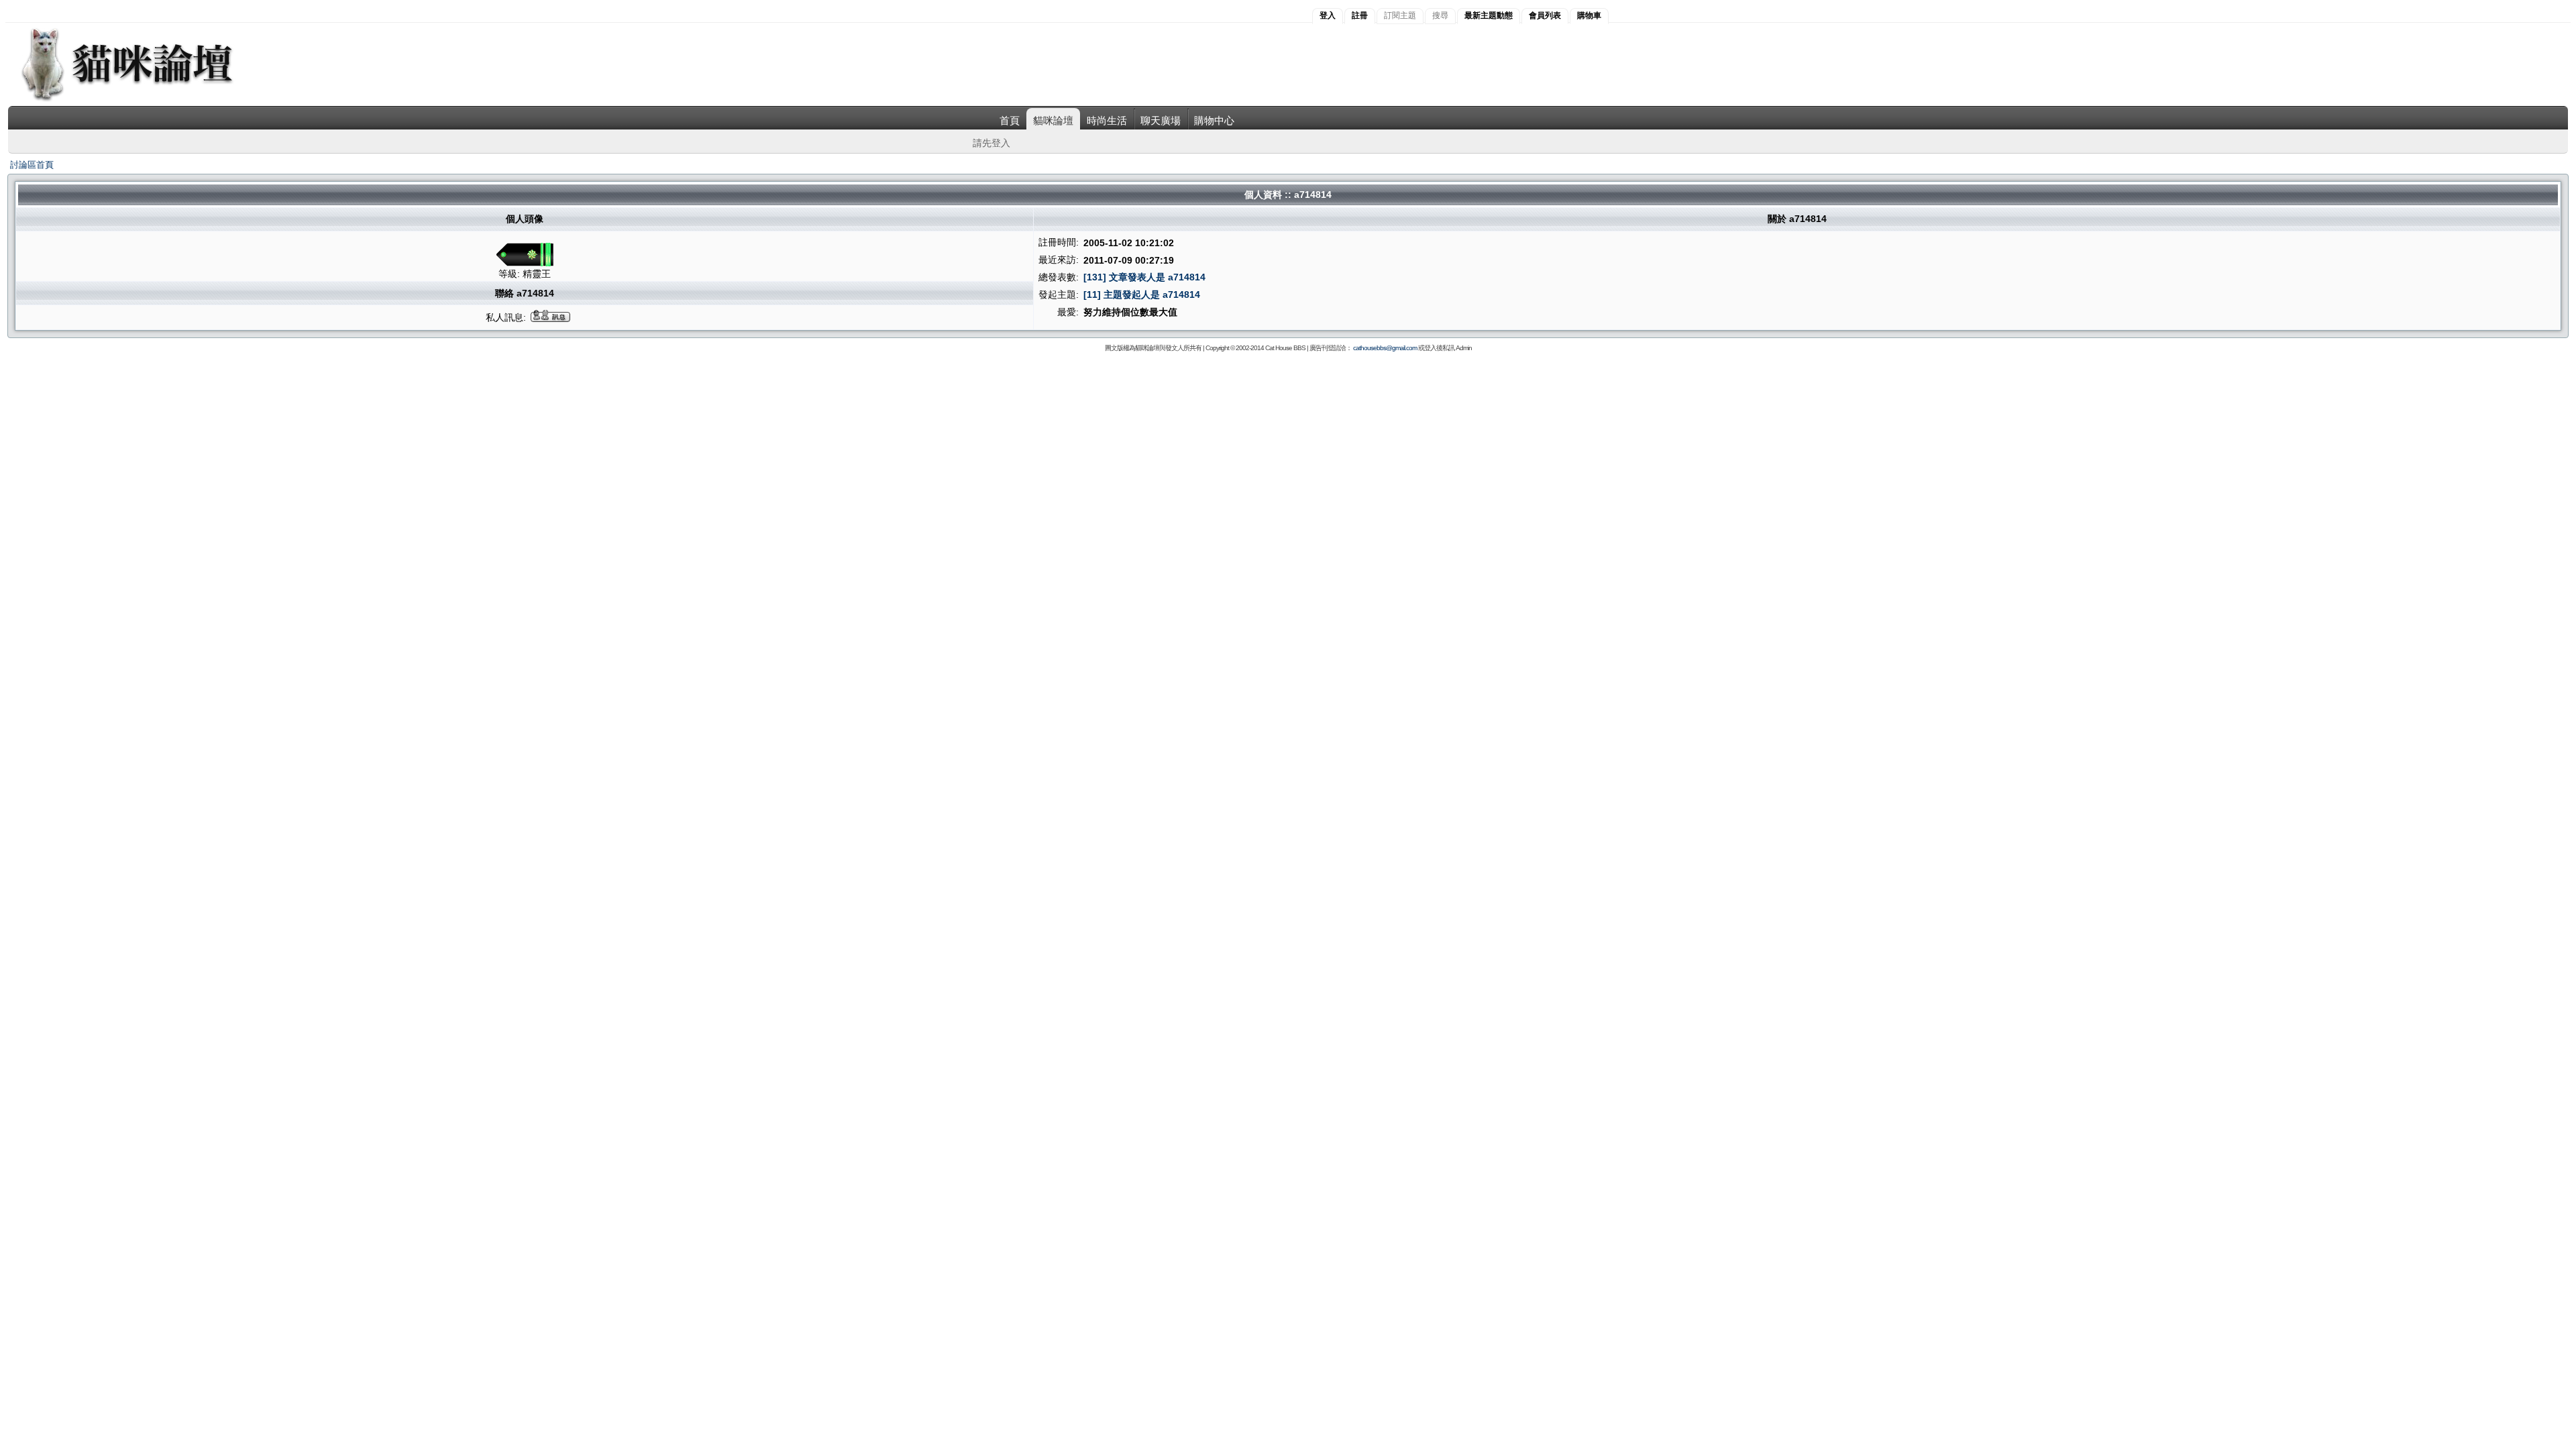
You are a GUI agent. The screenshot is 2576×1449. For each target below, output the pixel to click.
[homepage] (145, 100)
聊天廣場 (1161, 120)
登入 (1328, 15)
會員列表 (1545, 15)
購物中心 (1214, 120)
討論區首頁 (32, 165)
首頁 (1010, 120)
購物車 (1589, 15)
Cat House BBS (1285, 348)
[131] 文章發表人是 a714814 (1144, 277)
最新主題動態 (1489, 15)
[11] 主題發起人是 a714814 (1142, 294)
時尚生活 (1107, 120)
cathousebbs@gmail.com (1385, 348)
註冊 (1360, 15)
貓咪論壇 (1053, 120)
